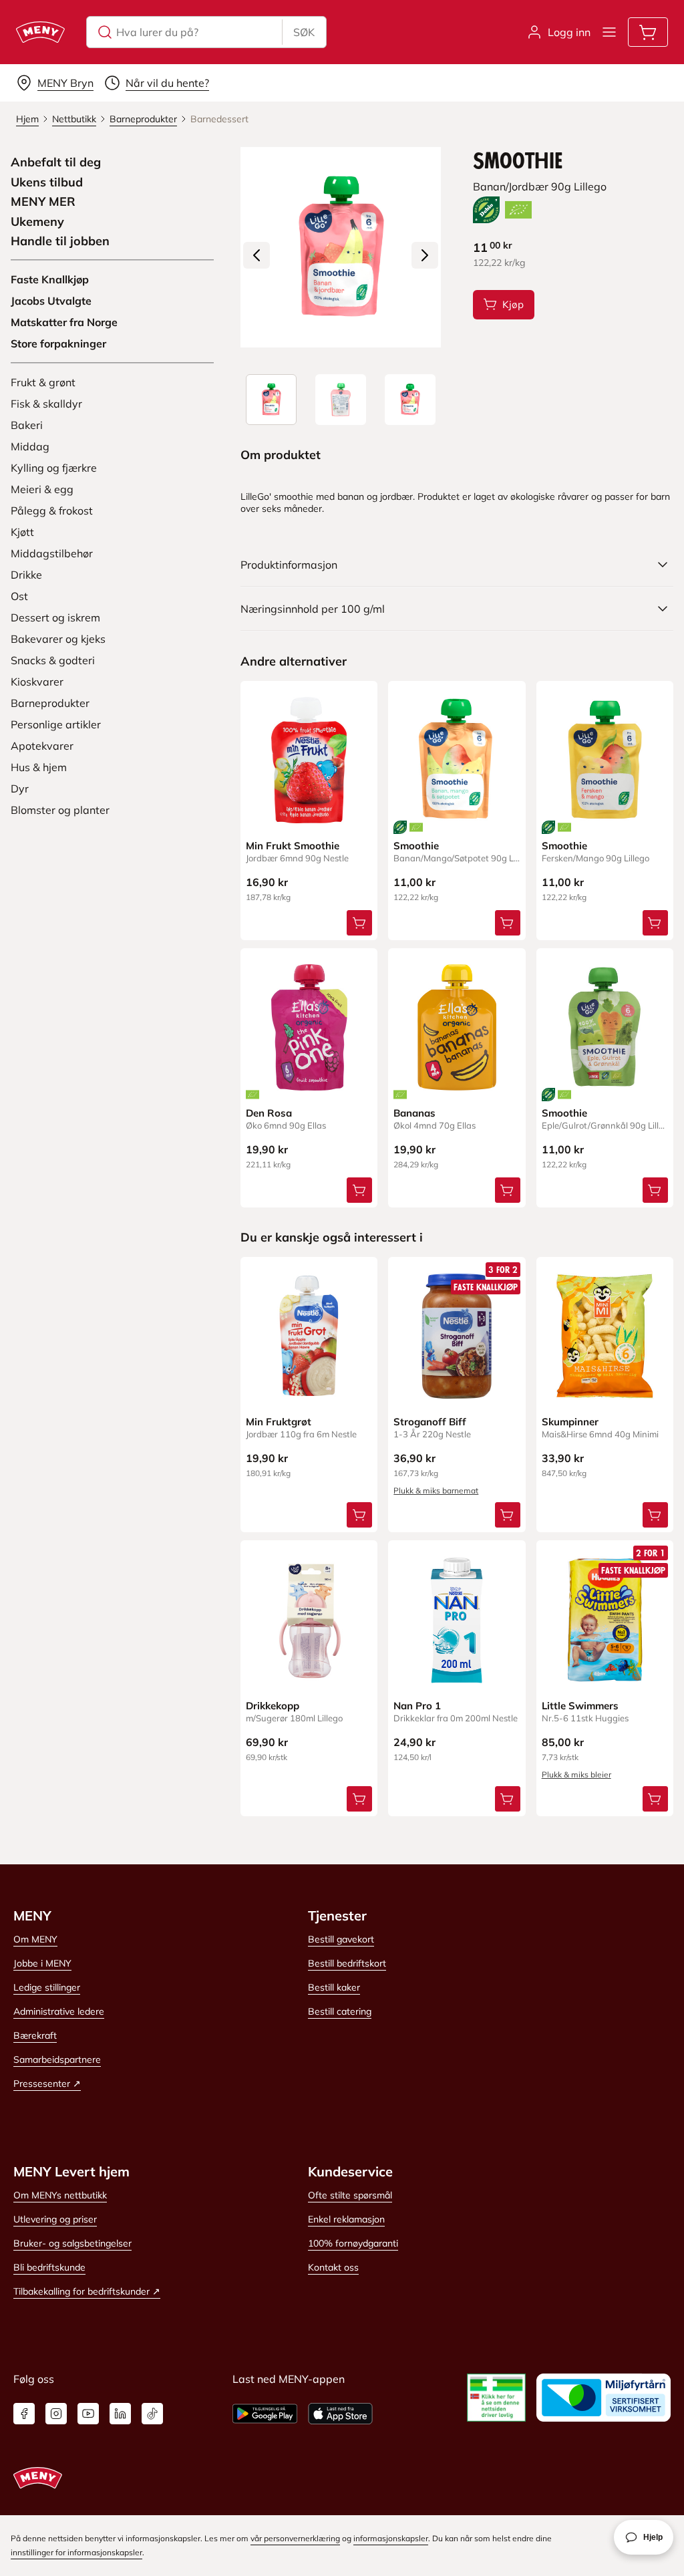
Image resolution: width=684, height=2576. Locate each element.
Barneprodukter (50, 703)
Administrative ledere (59, 2011)
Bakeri (27, 425)
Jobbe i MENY (42, 1963)
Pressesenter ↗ (47, 2084)
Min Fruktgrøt (279, 1422)
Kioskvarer (37, 682)
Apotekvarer (42, 746)
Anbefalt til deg (56, 162)
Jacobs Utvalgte (51, 301)
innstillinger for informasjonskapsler (76, 2552)
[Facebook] (24, 2414)
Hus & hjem (39, 767)
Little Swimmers (580, 1706)
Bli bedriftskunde (49, 2267)
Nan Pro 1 (417, 1706)
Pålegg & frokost (52, 511)
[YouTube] (88, 2414)
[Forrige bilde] (256, 255)
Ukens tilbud (47, 182)
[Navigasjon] (609, 32)
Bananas (414, 1113)
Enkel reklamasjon (346, 2219)
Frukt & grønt (43, 382)
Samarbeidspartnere (57, 2059)
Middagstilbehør (52, 553)
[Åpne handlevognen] (648, 32)
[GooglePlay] (265, 2414)
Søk (304, 32)
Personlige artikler (56, 724)
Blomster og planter (60, 810)
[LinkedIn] (120, 2414)
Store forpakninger (58, 343)
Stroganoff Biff (430, 1422)
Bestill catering (340, 2011)
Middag (30, 446)
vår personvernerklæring (295, 2538)
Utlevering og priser (55, 2219)
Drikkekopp (273, 1706)
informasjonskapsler (391, 2538)
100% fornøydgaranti (353, 2243)
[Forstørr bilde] (341, 247)
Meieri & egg (42, 489)
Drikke (26, 575)
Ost (19, 596)
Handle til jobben (60, 241)
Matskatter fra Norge (64, 322)
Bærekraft (35, 2035)
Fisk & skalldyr (46, 404)
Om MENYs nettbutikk (60, 2195)
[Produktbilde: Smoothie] (271, 400)
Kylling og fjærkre (54, 468)
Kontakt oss (333, 2267)
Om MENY (35, 1939)
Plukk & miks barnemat (436, 1490)
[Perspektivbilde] (410, 400)
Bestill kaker (334, 1987)
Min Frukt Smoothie (293, 846)
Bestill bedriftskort (347, 1963)
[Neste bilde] (425, 255)
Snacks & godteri (53, 660)
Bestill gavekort (341, 1939)
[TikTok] (152, 2414)
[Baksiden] (341, 400)
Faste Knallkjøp (50, 279)
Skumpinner (570, 1422)
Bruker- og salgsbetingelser (72, 2243)
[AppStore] (340, 2414)
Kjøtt (22, 532)
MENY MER (43, 202)
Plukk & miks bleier (576, 1774)
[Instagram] (56, 2414)
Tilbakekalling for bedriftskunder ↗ (87, 2291)
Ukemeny (37, 222)
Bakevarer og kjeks (58, 639)
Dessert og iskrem (55, 617)
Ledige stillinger (47, 1987)
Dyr (20, 789)
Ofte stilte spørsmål (350, 2195)
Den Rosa (269, 1113)
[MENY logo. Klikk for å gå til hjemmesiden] (40, 32)
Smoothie (416, 846)
